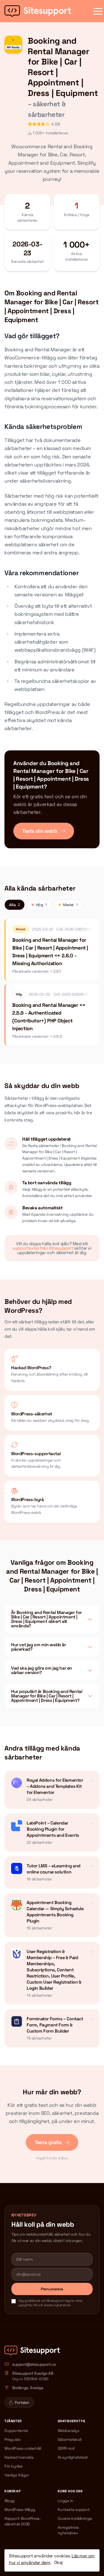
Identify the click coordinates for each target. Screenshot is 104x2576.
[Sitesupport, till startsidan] (38, 11)
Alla (15, 905)
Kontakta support (74, 2510)
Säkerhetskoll (70, 2439)
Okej (58, 2563)
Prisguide (12, 2439)
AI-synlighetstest (73, 2457)
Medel (70, 905)
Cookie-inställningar (75, 2518)
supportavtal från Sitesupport (43, 1248)
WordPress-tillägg (20, 2510)
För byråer (14, 2466)
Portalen (22, 2402)
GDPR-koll (66, 2448)
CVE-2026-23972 (72, 929)
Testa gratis (49, 2142)
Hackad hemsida (19, 2457)
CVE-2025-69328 (69, 994)
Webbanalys (69, 2431)
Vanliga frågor (17, 2475)
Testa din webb (40, 831)
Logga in (65, 2501)
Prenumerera (52, 2289)
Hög (41, 905)
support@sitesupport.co (34, 2364)
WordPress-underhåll (23, 2448)
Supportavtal (16, 2431)
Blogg (10, 2501)
